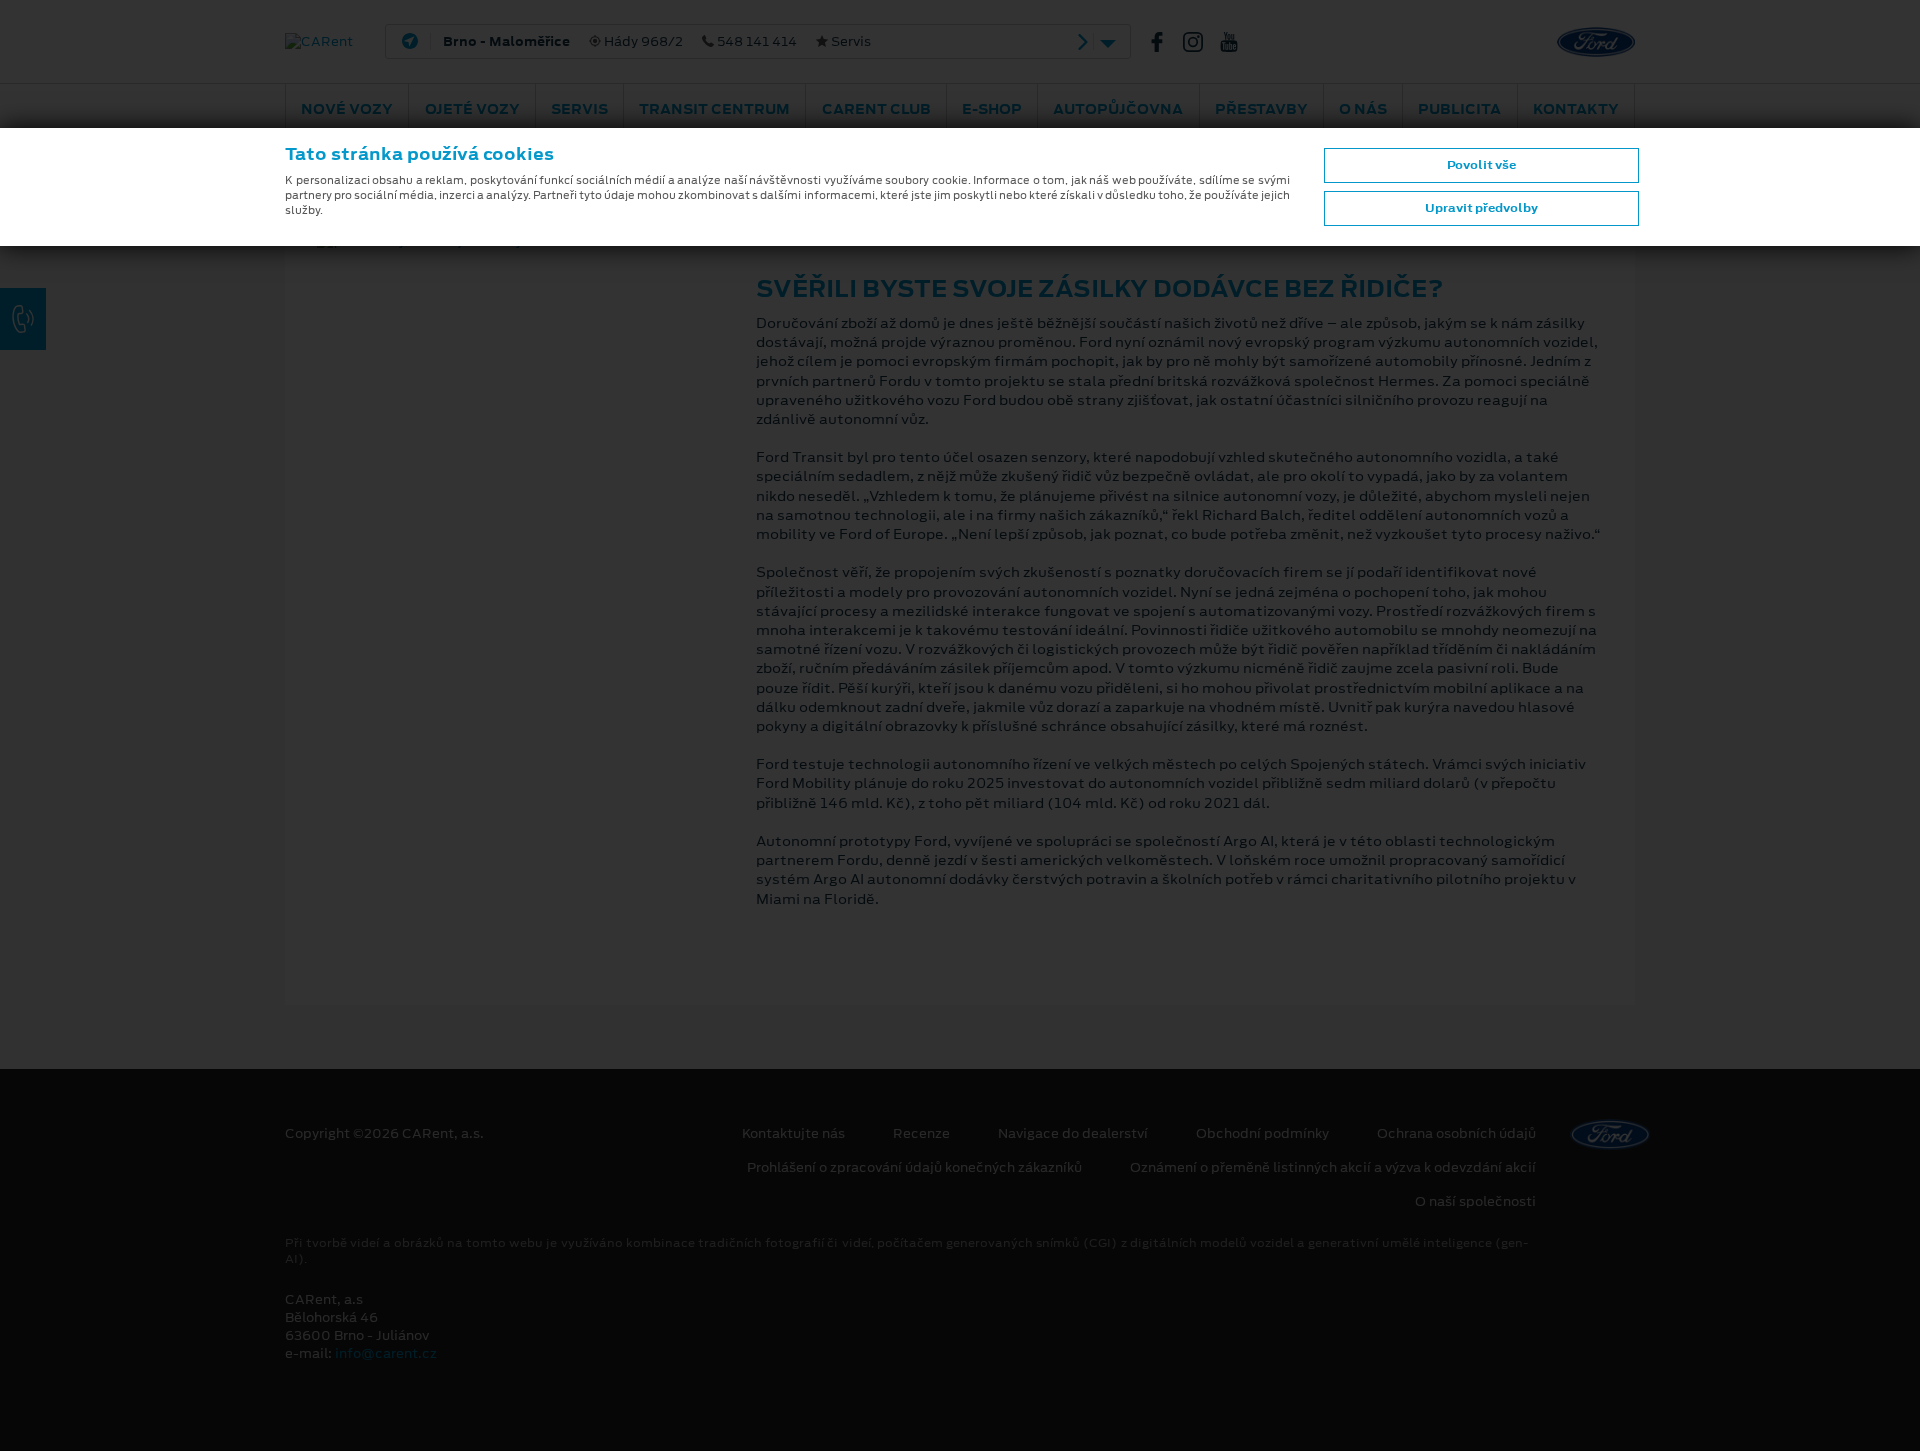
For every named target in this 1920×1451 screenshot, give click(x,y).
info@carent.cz (386, 1353)
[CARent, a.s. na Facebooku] (1165, 42)
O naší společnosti (1475, 1202)
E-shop (992, 109)
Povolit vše (1481, 165)
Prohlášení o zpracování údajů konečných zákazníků (914, 1168)
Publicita (1459, 109)
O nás (1363, 109)
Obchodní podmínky (1262, 1134)
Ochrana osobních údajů (1456, 1134)
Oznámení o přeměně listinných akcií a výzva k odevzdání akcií (1333, 1168)
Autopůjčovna (1118, 109)
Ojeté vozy (472, 109)
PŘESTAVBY (1261, 109)
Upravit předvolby (1481, 208)
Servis (579, 109)
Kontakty (1576, 109)
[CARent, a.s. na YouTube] (1237, 42)
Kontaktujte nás (793, 1134)
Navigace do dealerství (1073, 1134)
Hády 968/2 (657, 42)
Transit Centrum (714, 109)
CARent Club (876, 109)
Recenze (921, 1134)
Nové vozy (347, 109)
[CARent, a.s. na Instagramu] (1201, 42)
